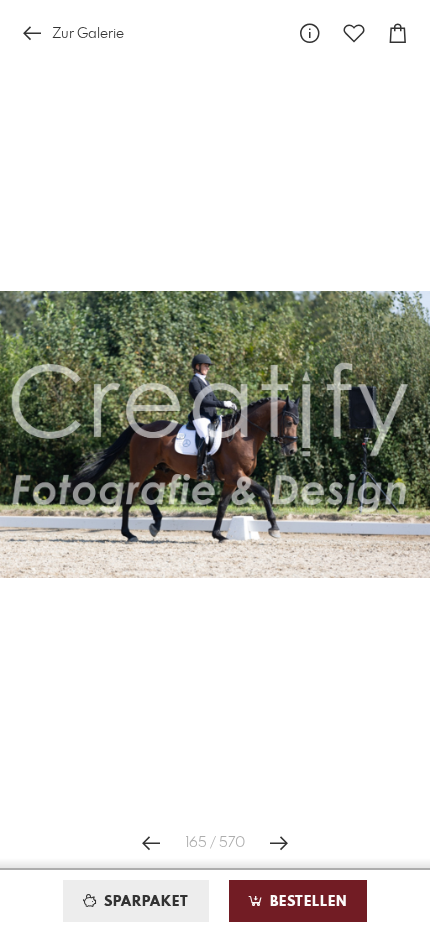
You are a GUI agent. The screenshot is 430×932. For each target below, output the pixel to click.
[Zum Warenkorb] (398, 33)
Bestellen (306, 902)
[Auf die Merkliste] (354, 33)
